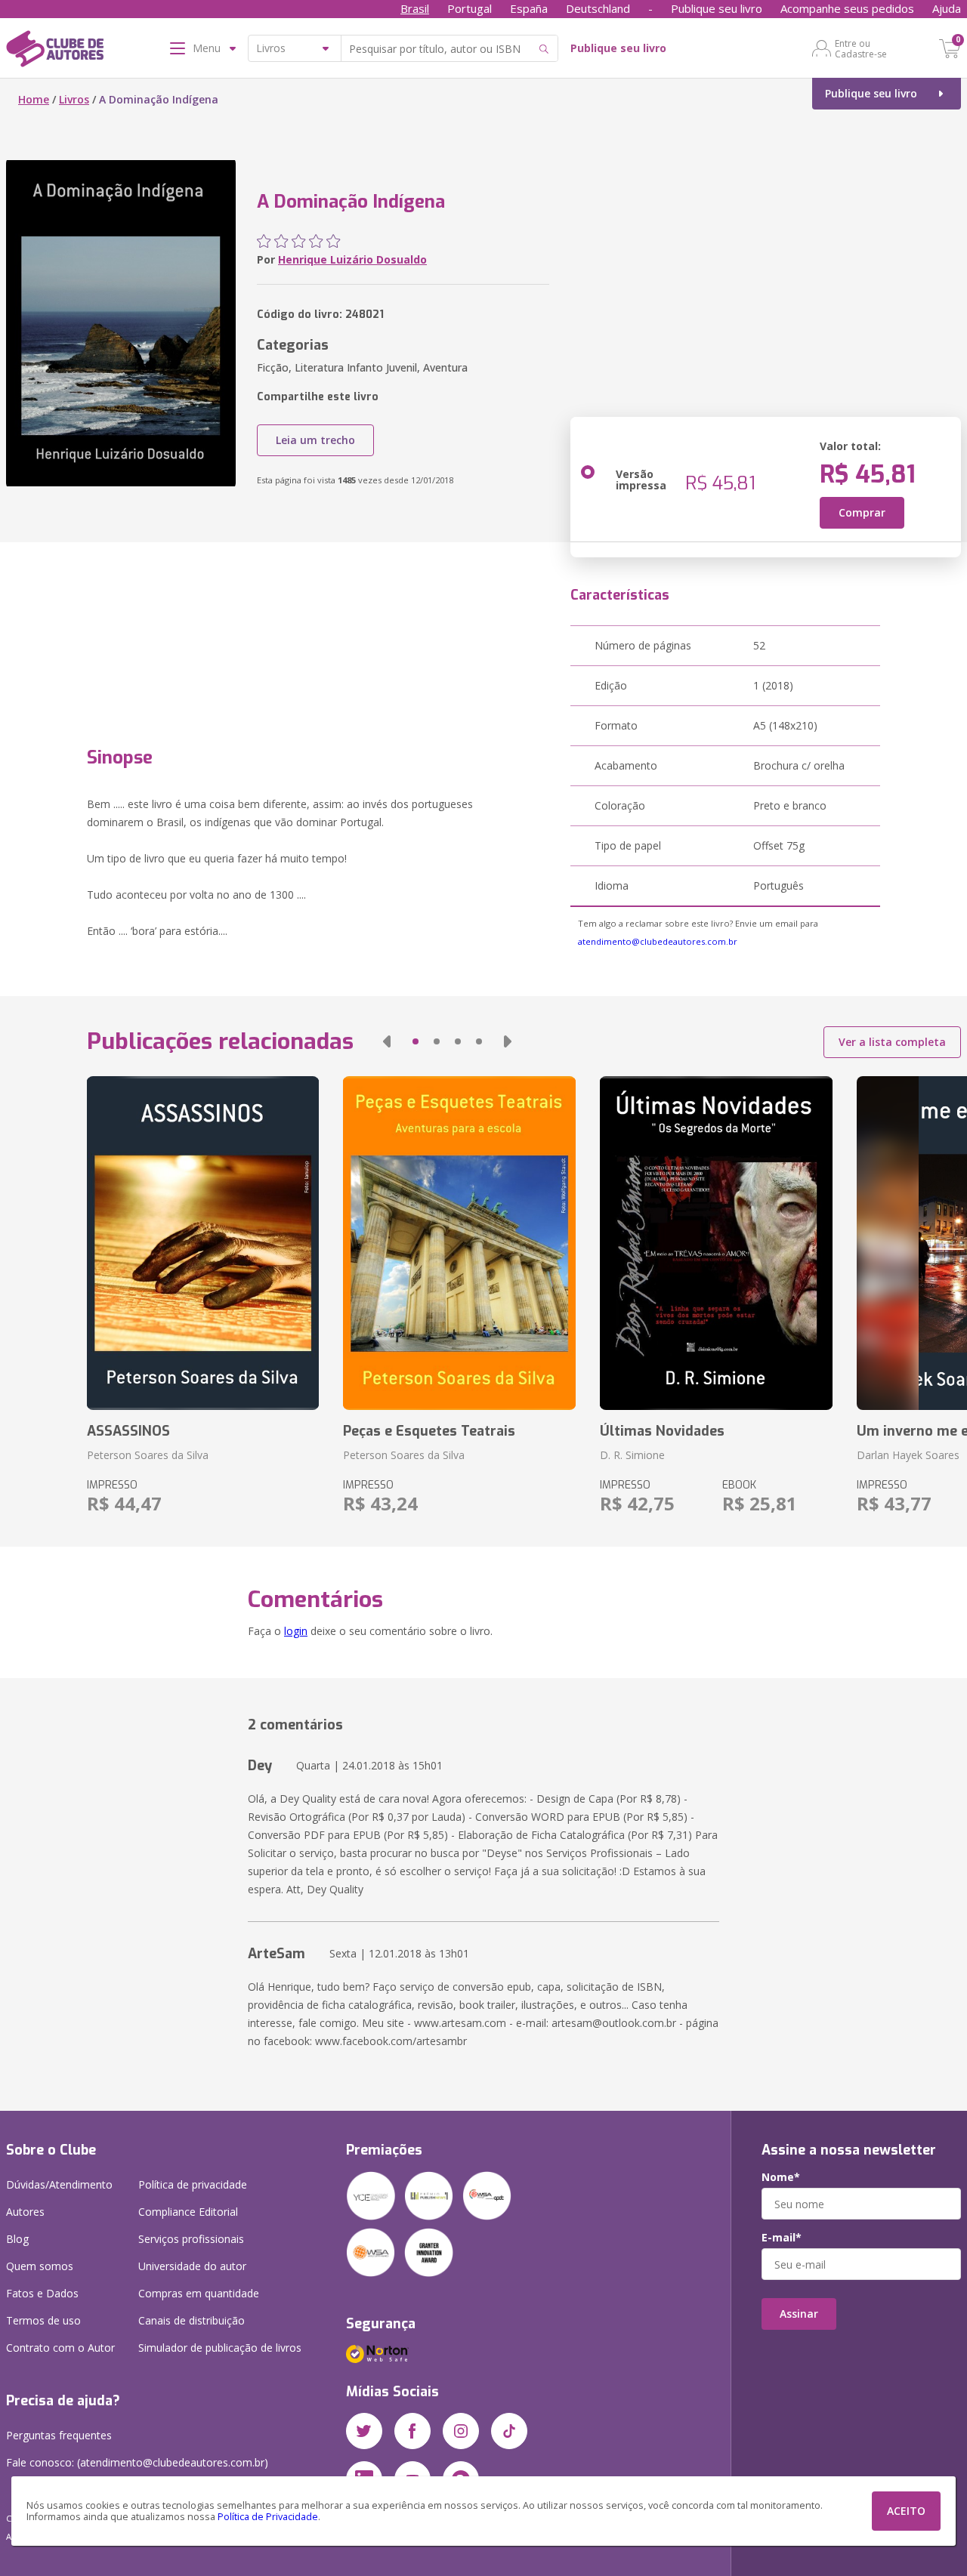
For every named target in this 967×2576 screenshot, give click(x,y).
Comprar (862, 512)
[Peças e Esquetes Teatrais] (459, 1243)
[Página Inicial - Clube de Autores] (55, 51)
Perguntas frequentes (59, 2435)
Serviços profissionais (191, 2239)
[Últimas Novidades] (716, 1243)
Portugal (470, 8)
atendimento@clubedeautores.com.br (658, 941)
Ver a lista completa (892, 1042)
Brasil (415, 8)
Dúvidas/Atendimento (59, 2184)
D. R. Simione (632, 1455)
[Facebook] (412, 2431)
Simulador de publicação (220, 2348)
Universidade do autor (192, 2266)
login (296, 1631)
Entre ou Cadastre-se (861, 48)
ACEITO (906, 2511)
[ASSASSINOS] (203, 1243)
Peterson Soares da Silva (148, 1455)
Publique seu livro (717, 8)
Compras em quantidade (199, 2293)
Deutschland (598, 8)
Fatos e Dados (42, 2293)
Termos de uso (43, 2320)
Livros (74, 99)
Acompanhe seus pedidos (847, 8)
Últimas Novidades (662, 1431)
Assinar (799, 2314)
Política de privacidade (193, 2184)
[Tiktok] (509, 2431)
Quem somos (40, 2266)
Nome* (781, 2177)
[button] (387, 1041)
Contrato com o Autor (60, 2348)
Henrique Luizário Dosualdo (352, 259)
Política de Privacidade (268, 2517)
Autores (25, 2212)
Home (34, 99)
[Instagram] (461, 2431)
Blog (17, 2239)
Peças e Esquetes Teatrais (429, 1431)
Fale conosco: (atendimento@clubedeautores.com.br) (137, 2462)
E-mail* (782, 2238)
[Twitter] (364, 2431)
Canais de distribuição (192, 2320)
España (529, 8)
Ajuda (947, 8)
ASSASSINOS (128, 1431)
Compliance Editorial (188, 2212)
